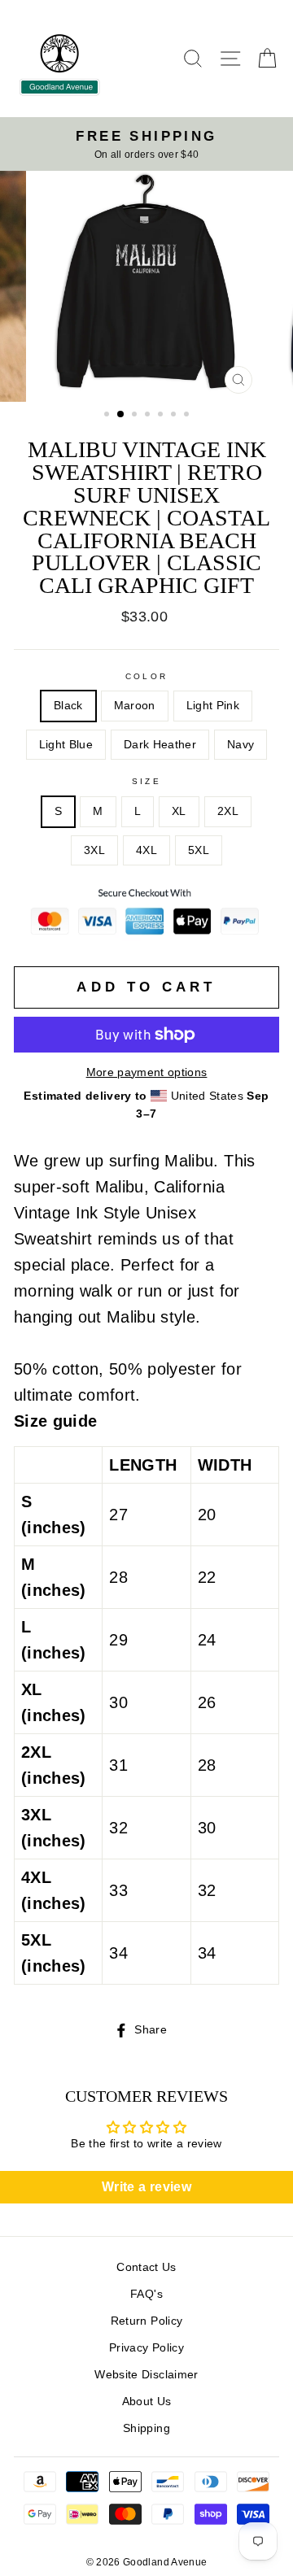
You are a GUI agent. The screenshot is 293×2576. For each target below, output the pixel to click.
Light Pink (213, 706)
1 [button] (108, 416)
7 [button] (188, 416)
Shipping (146, 2428)
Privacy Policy (146, 2348)
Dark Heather (160, 745)
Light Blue (66, 745)
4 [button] (149, 416)
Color (146, 676)
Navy (241, 745)
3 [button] (136, 416)
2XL (228, 811)
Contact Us (146, 2267)
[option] (146, 144)
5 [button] (162, 416)
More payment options (147, 1072)
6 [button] (175, 416)
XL (179, 811)
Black (68, 706)
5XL (199, 850)
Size (146, 781)
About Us (147, 2402)
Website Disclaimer (146, 2375)
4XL (146, 850)
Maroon (135, 706)
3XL (94, 850)
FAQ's (146, 2294)
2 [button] (121, 415)
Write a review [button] (146, 2187)
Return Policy (146, 2321)
